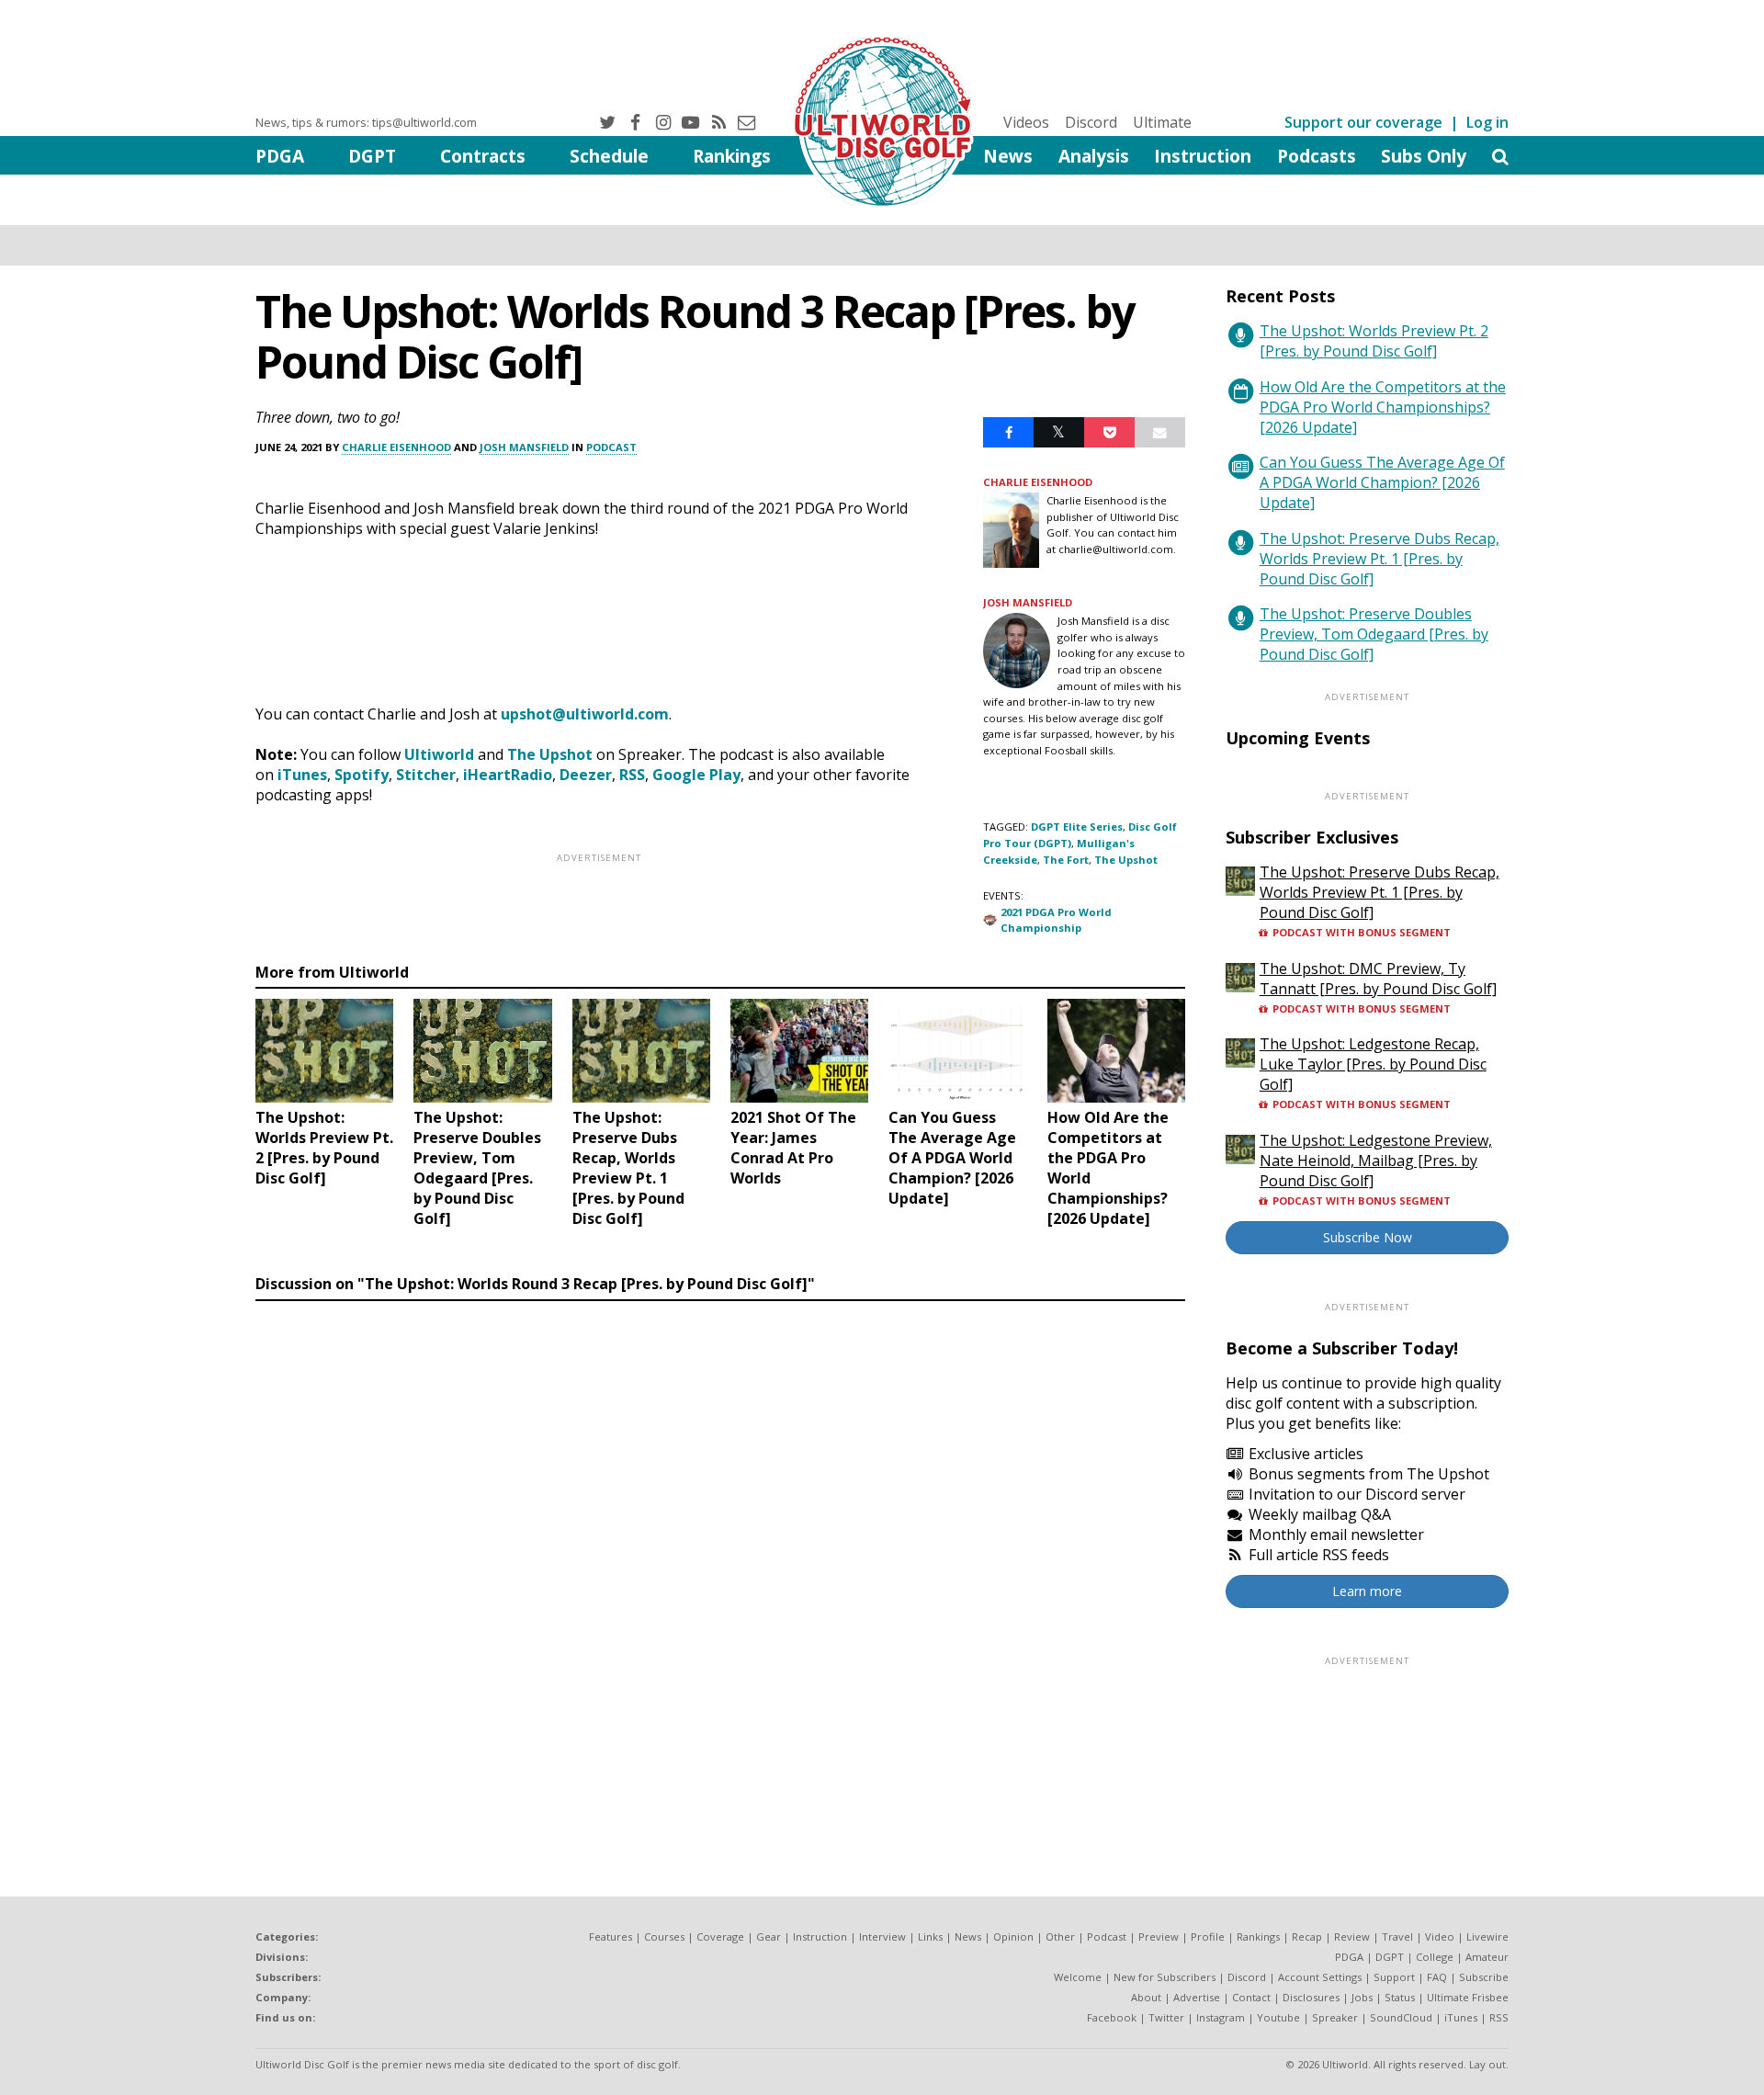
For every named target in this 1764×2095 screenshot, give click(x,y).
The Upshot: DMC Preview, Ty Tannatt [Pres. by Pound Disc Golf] (1378, 979)
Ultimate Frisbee (1468, 1997)
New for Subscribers (1165, 1977)
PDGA (280, 156)
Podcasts (1317, 156)
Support (1394, 1977)
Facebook (1112, 2017)
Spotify (362, 775)
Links (930, 1936)
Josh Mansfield (524, 447)
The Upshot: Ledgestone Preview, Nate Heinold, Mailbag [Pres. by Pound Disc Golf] (1376, 1161)
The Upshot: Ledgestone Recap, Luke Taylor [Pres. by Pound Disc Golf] (1373, 1064)
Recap (1307, 1936)
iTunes (302, 775)
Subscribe (1484, 1977)
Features (611, 1936)
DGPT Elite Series (1077, 827)
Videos (1026, 122)
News (1008, 156)
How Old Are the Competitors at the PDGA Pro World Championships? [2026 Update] (1383, 407)
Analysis (1094, 156)
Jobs (1362, 1997)
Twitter (1166, 2017)
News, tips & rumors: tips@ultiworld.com (366, 122)
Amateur (1487, 1957)
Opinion (1013, 1936)
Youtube (1278, 2017)
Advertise (1197, 1997)
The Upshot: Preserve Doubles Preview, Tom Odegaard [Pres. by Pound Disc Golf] (1374, 634)
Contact (1251, 1997)
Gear (769, 1936)
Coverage (720, 1936)
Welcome (1078, 1977)
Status (1400, 1997)
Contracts (483, 156)
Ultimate (1162, 122)
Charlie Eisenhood (396, 447)
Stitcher (426, 775)
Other (1060, 1936)
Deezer (586, 775)
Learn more (1367, 1591)
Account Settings (1320, 1977)
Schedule (609, 156)
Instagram (1221, 2017)
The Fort (1066, 860)
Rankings (732, 156)
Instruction (1203, 156)
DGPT (372, 156)
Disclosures (1311, 1997)
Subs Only (1424, 156)
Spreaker (1335, 2017)
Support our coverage (1363, 122)
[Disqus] (720, 1561)
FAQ (1437, 1977)
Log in (1487, 122)
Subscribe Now (1368, 1237)
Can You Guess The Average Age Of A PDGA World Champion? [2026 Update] (1382, 482)
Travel (1397, 1936)
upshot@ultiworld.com (585, 714)
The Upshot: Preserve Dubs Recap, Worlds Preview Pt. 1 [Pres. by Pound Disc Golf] (1380, 559)
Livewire (1487, 1936)
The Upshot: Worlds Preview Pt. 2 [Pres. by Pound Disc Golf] (1374, 341)
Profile (1208, 1936)
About (1146, 1997)
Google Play (696, 775)
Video (1440, 1936)
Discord (1091, 122)
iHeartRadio (508, 775)
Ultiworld (439, 754)
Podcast (611, 447)
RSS (632, 775)
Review (1352, 1936)
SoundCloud (1401, 2017)
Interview (882, 1936)
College (1435, 1957)
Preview (1159, 1936)
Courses (664, 1936)
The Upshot (550, 754)
